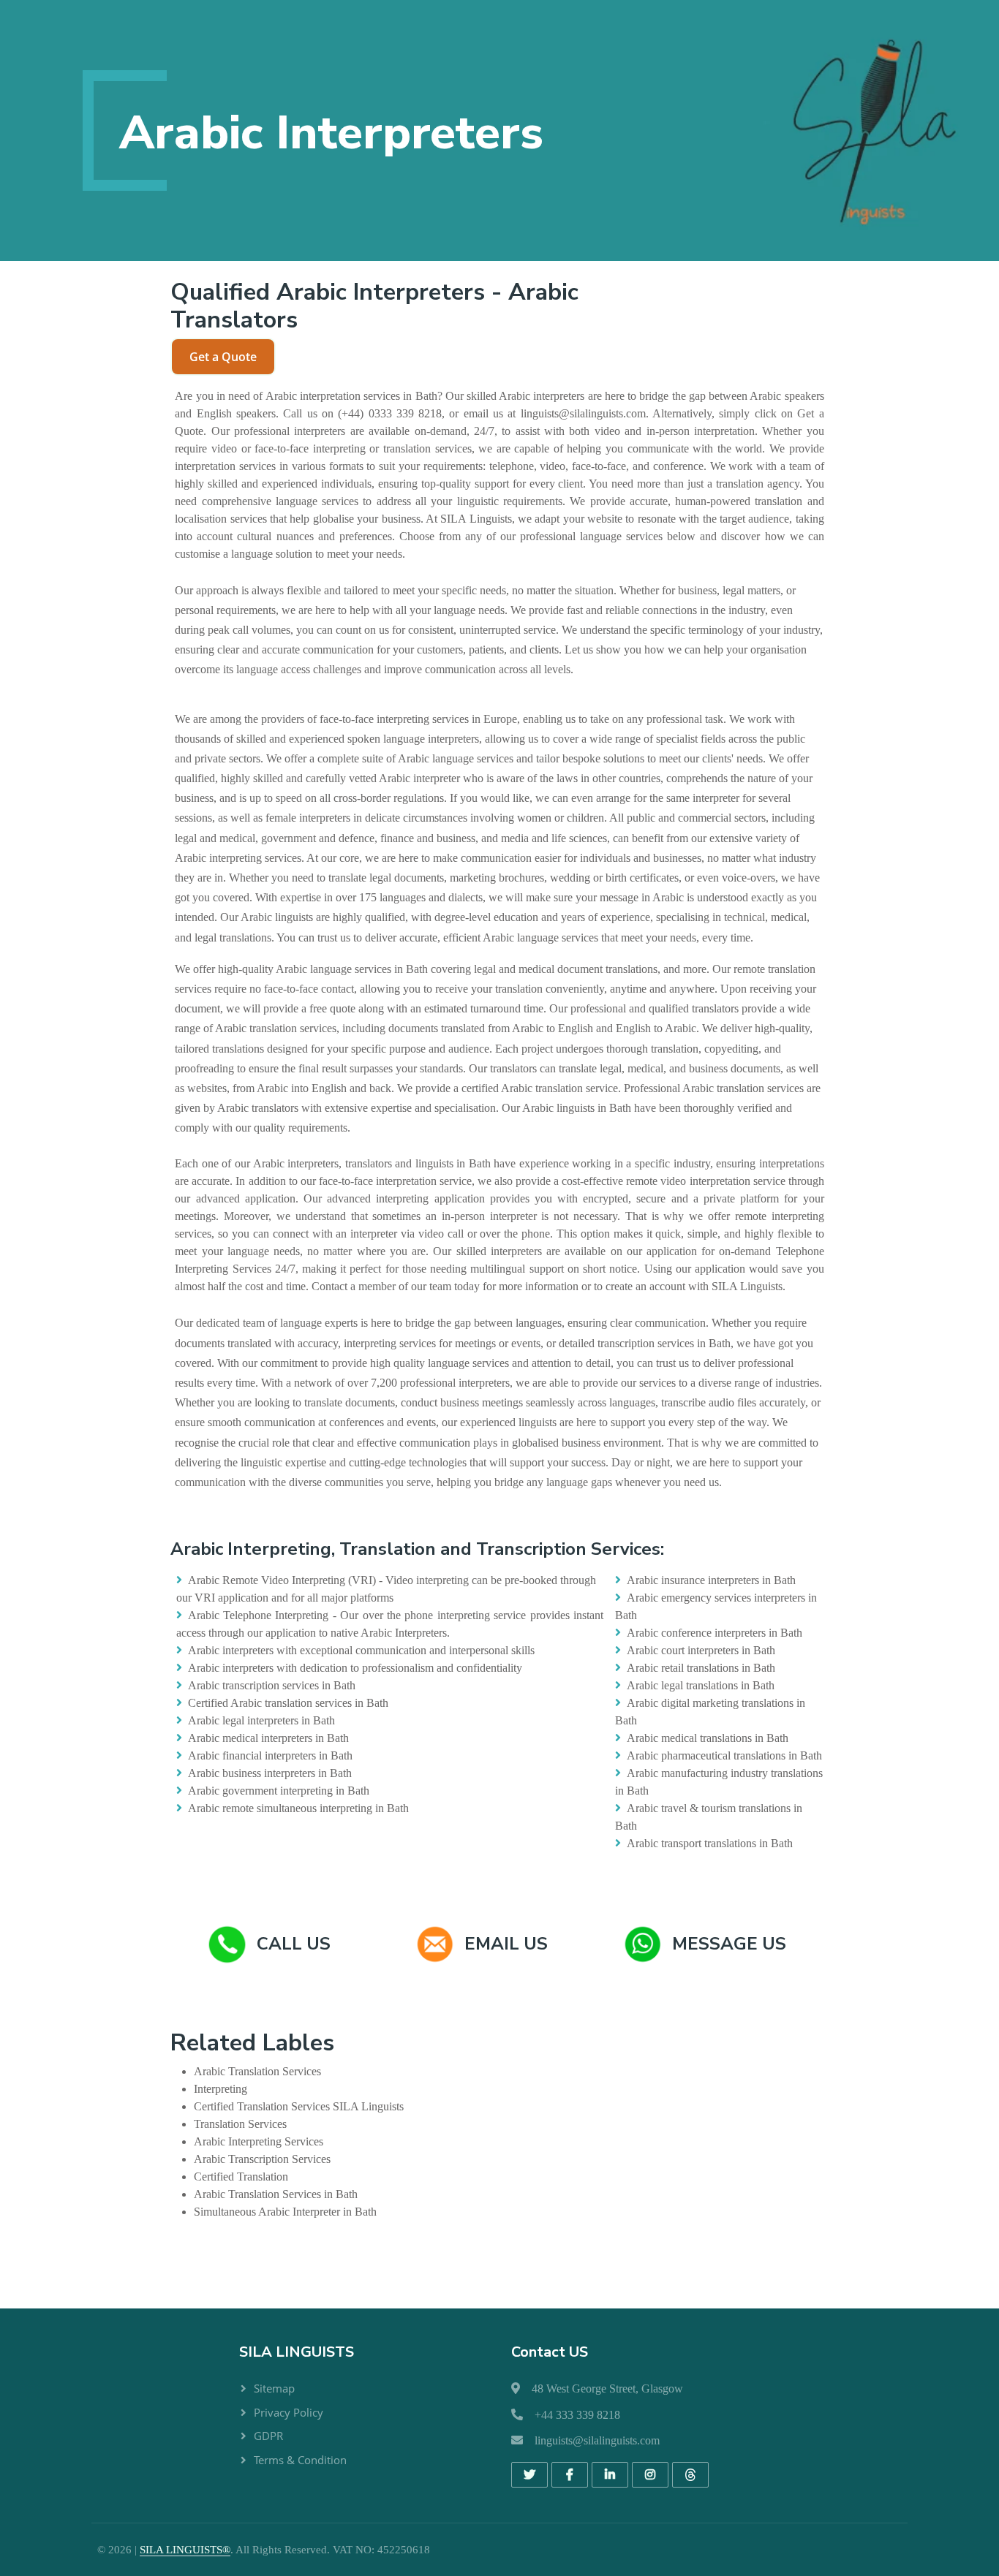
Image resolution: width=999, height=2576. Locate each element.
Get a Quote (223, 357)
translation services (427, 448)
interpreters (559, 396)
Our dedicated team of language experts (266, 1323)
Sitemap (274, 2388)
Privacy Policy (289, 2412)
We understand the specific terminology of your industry (691, 630)
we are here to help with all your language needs (393, 610)
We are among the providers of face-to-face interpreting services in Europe (346, 719)
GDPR (268, 2436)
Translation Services (275, 2071)
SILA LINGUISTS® (185, 2550)
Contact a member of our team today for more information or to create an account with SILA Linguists (547, 1286)
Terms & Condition (300, 2460)
